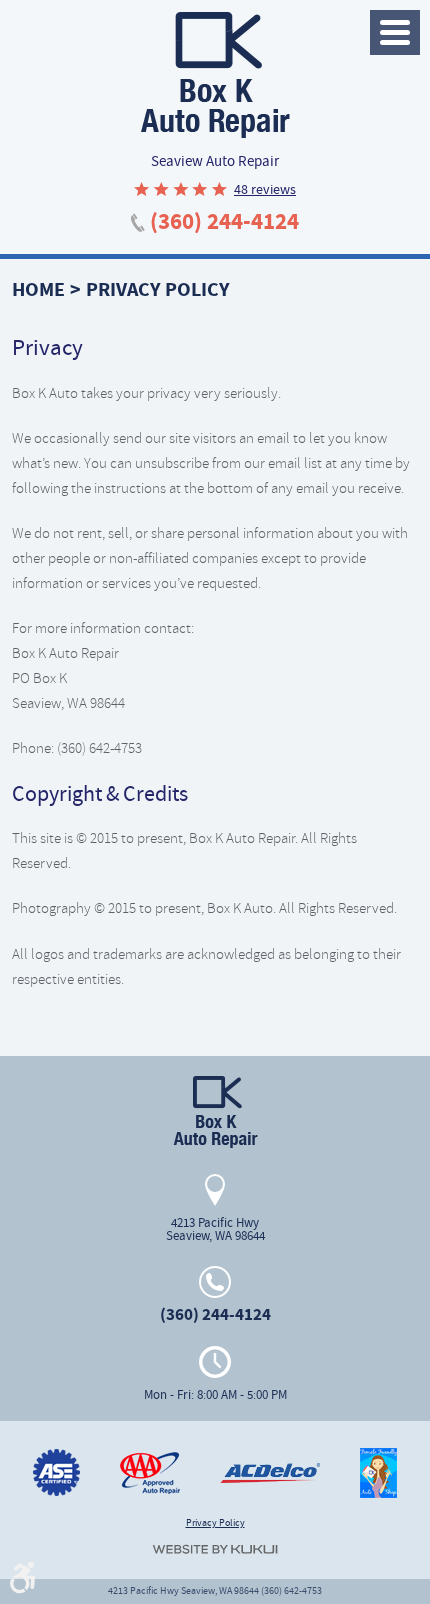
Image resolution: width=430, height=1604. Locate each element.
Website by (215, 1549)
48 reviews (265, 189)
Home (38, 289)
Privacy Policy (158, 289)
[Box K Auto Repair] (215, 75)
